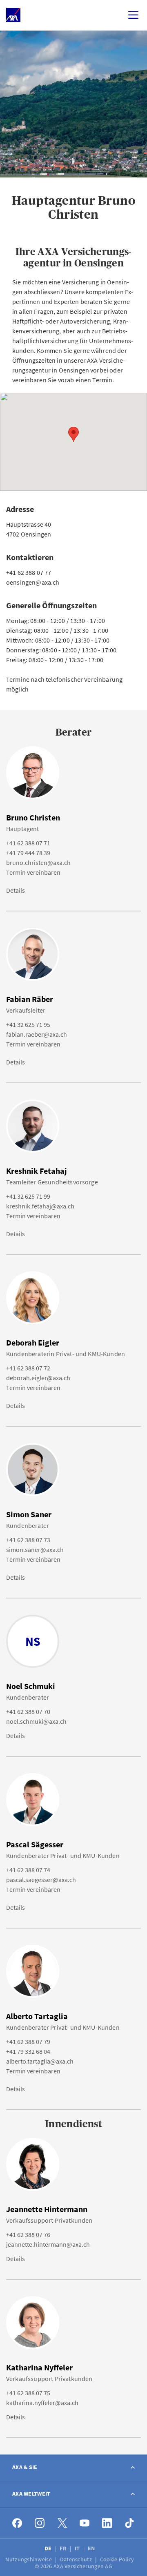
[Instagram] (40, 2523)
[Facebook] (17, 2523)
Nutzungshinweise (29, 2559)
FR (64, 2548)
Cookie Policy (118, 2559)
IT (78, 2548)
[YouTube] (85, 2523)
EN (92, 2548)
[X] (62, 2523)
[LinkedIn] (107, 2523)
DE (49, 2548)
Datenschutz (77, 2559)
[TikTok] (130, 2523)
